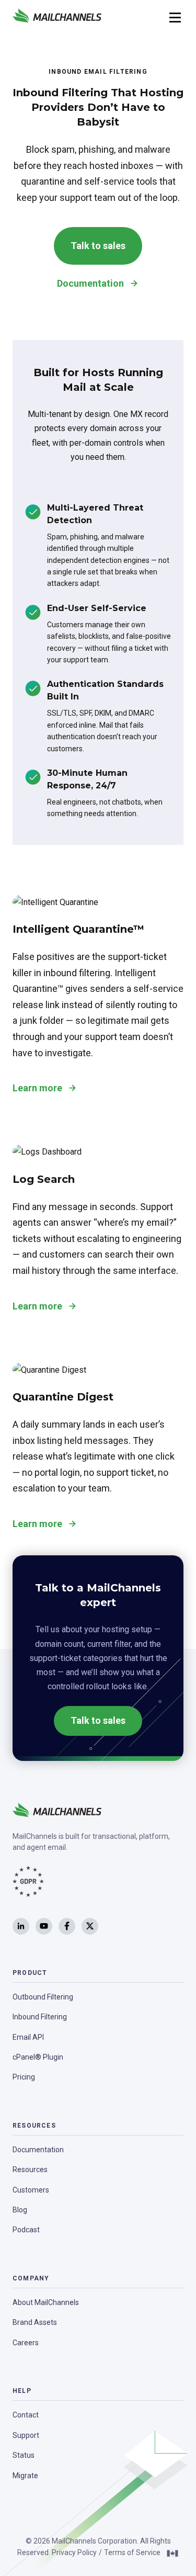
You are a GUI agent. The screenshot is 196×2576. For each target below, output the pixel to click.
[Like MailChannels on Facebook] (67, 1926)
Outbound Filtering (43, 1997)
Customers (31, 2190)
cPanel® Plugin (38, 2057)
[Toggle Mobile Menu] (174, 17)
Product (30, 1973)
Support (26, 2435)
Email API (28, 2037)
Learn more (37, 1088)
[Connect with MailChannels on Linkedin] (21, 1926)
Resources (34, 2126)
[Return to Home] (57, 17)
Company (31, 2278)
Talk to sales (98, 246)
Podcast (26, 2230)
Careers (26, 2343)
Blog (20, 2210)
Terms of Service (132, 2552)
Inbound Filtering (40, 2017)
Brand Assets (35, 2322)
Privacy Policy (74, 2552)
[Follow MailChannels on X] (90, 1926)
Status (24, 2455)
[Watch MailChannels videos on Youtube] (44, 1926)
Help (22, 2391)
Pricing (24, 2077)
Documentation (90, 283)
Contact (26, 2415)
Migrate (25, 2476)
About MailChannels (46, 2302)
